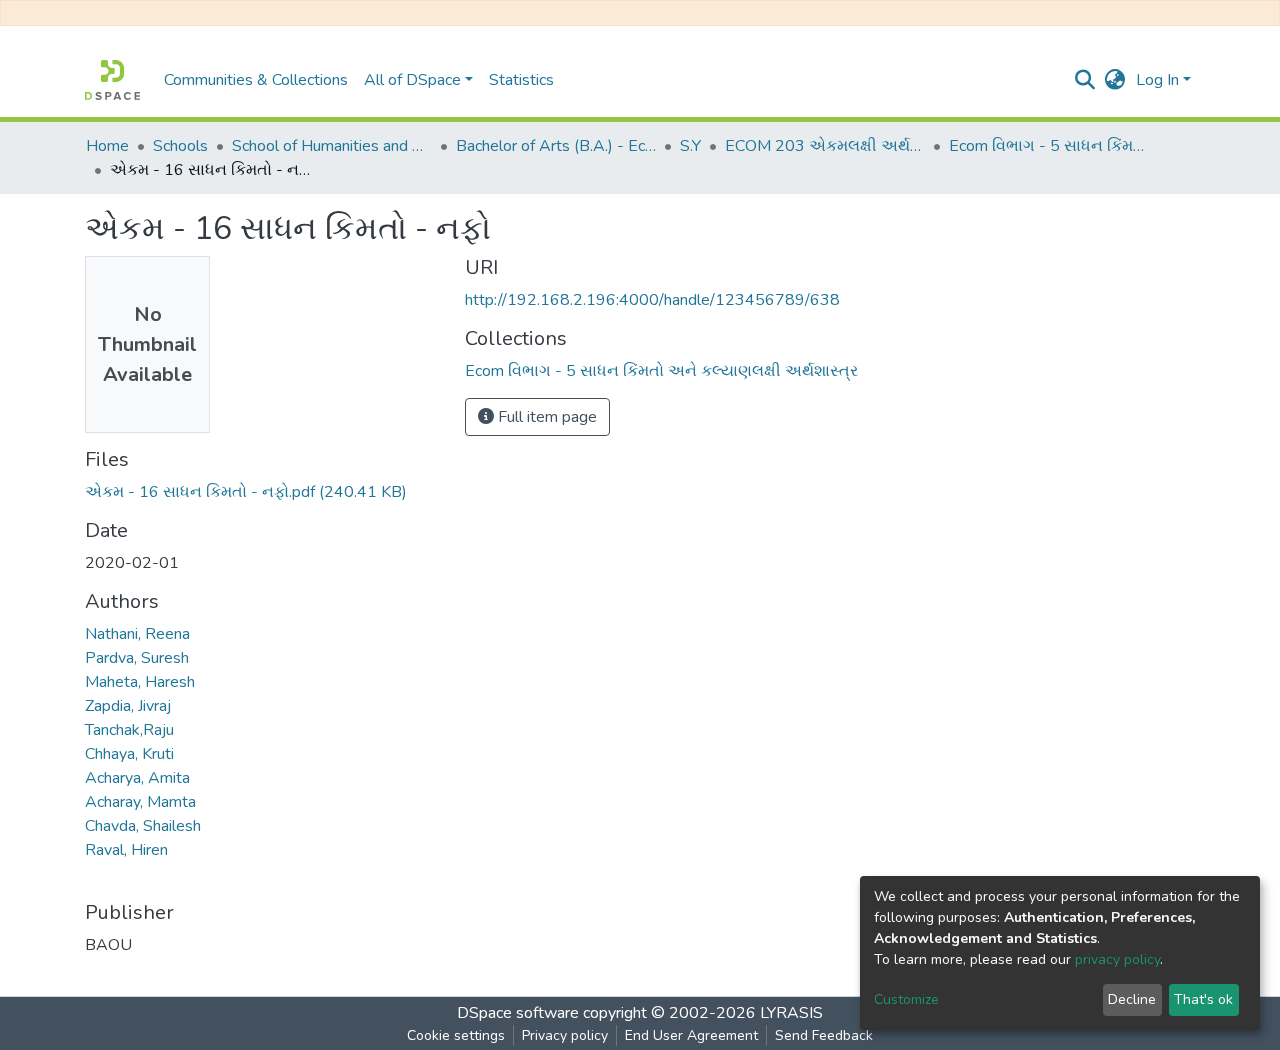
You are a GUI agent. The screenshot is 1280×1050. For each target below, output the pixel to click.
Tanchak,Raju (129, 730)
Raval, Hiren (126, 850)
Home (107, 146)
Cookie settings (456, 1035)
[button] (1115, 80)
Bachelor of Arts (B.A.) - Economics (556, 146)
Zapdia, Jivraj (128, 706)
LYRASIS (791, 1013)
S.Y (690, 146)
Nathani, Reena (137, 634)
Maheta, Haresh (140, 682)
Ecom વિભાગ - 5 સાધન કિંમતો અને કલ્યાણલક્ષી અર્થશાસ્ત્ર (1049, 146)
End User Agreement (691, 1035)
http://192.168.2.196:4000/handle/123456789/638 (652, 300)
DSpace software (518, 1013)
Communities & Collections (256, 80)
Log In (1157, 80)
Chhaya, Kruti (129, 754)
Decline (1132, 999)
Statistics (521, 80)
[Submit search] (1085, 80)
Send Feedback (824, 1035)
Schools (180, 146)
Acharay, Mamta (140, 802)
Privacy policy (565, 1035)
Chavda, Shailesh (143, 826)
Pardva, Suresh (137, 658)
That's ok (1203, 999)
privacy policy (1117, 959)
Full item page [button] (545, 417)
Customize (906, 999)
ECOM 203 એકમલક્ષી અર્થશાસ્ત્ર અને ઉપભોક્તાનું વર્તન (825, 146)
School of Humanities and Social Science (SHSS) (332, 146)
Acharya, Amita (137, 778)
